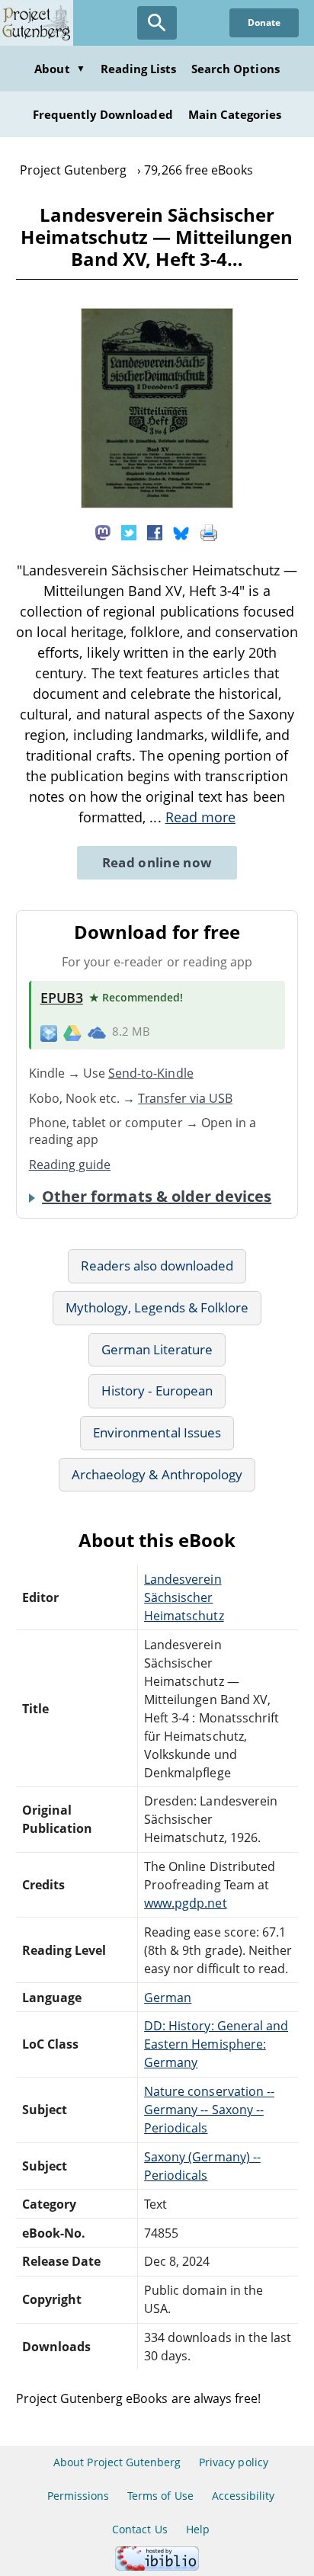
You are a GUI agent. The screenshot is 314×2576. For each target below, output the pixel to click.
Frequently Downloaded (103, 114)
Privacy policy (234, 2462)
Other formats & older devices (157, 1197)
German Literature (157, 1349)
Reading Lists (139, 69)
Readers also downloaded (157, 1266)
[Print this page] (209, 532)
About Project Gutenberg (117, 2462)
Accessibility (244, 2496)
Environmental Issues (157, 1432)
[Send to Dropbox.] (49, 1032)
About (59, 69)
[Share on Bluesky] (181, 532)
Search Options (235, 69)
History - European (157, 1391)
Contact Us (139, 2529)
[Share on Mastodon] (103, 532)
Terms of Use (160, 2496)
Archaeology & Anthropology (157, 1474)
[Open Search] (157, 23)
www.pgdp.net (185, 1903)
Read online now (157, 862)
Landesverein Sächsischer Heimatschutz (184, 1597)
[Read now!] (157, 504)
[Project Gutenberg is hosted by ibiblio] (157, 2566)
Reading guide (70, 1165)
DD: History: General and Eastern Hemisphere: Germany (216, 2044)
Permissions (78, 2496)
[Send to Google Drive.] (72, 1032)
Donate (264, 22)
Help (198, 2529)
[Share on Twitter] (129, 532)
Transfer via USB (185, 1098)
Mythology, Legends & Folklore (157, 1307)
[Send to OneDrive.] (97, 1032)
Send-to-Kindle (151, 1073)
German (168, 1998)
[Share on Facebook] (155, 532)
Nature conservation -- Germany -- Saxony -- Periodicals (209, 2110)
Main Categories (235, 114)
